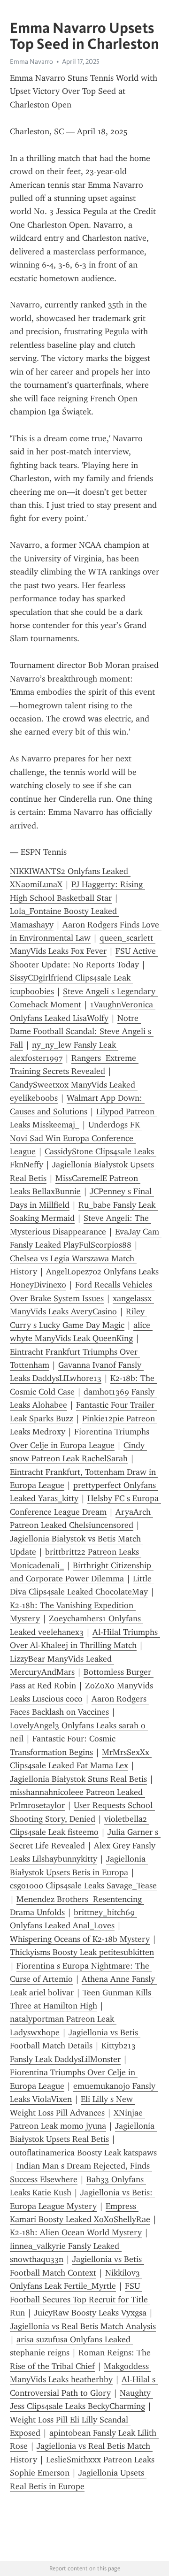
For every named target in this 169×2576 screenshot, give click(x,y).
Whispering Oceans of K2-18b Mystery (80, 1939)
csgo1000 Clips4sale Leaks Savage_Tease (83, 1886)
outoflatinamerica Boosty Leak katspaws (83, 2153)
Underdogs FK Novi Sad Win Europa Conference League (76, 1138)
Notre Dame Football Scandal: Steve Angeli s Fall (82, 1031)
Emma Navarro (31, 61)
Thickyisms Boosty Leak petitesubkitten (82, 1952)
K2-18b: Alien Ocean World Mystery (76, 2232)
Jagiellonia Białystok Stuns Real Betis (78, 1779)
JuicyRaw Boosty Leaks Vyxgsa (90, 2313)
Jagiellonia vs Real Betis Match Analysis (83, 2326)
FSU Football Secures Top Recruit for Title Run (80, 2299)
